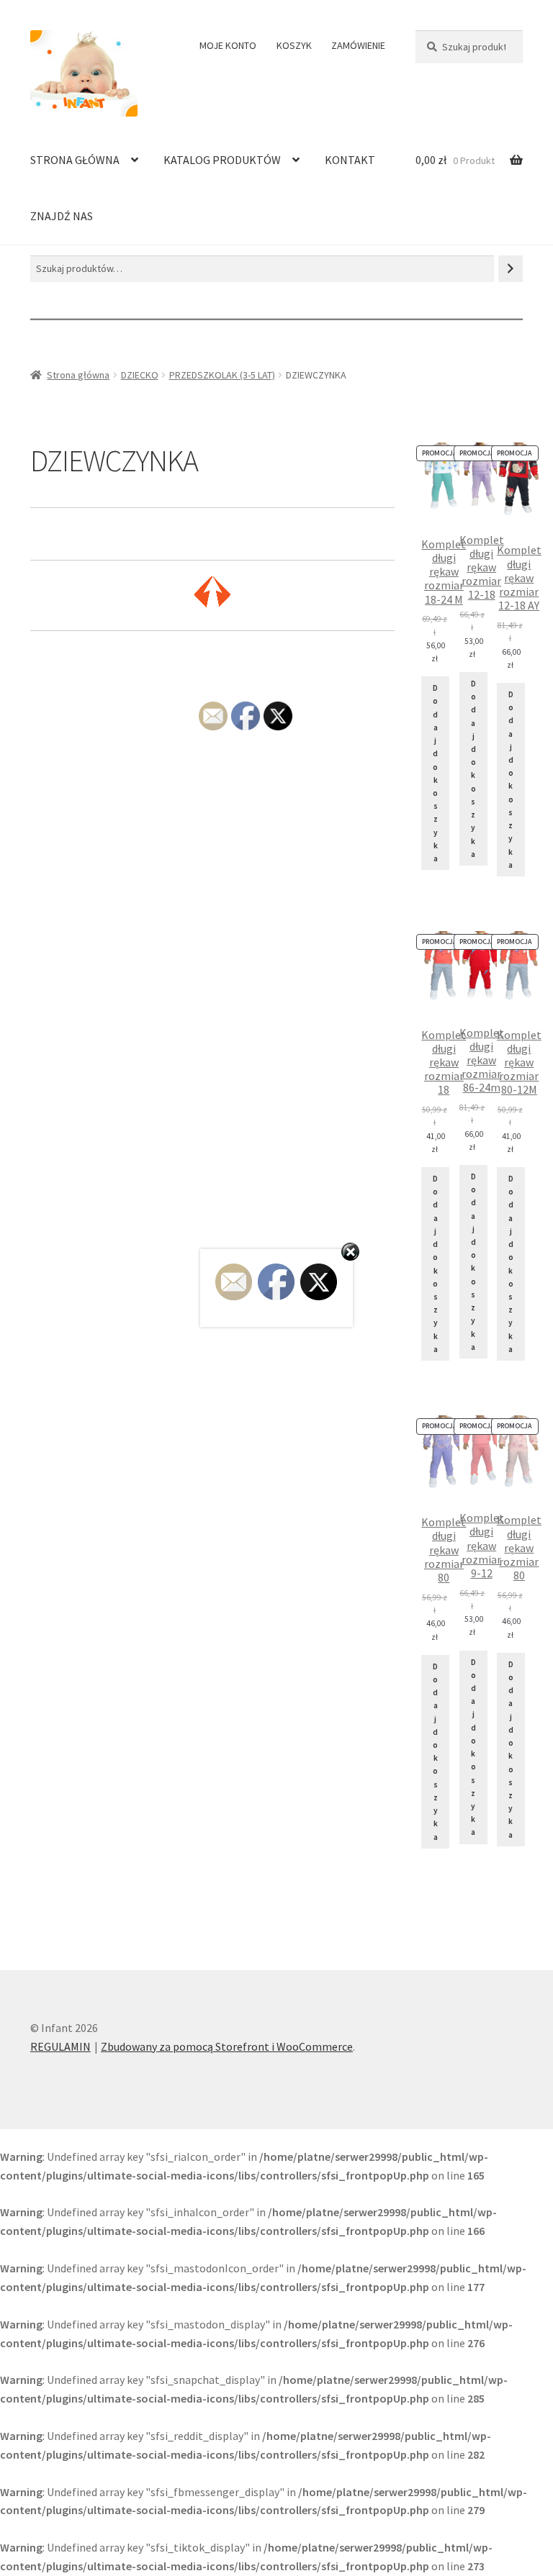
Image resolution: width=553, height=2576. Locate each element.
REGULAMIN (60, 2046)
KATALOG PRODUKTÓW (222, 160)
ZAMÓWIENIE (358, 45)
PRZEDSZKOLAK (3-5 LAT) (222, 375)
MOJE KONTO (228, 45)
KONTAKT (350, 160)
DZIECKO (140, 375)
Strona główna (78, 375)
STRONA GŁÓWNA (75, 160)
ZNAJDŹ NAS (62, 216)
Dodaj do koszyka (435, 773)
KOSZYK (294, 45)
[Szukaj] (511, 269)
